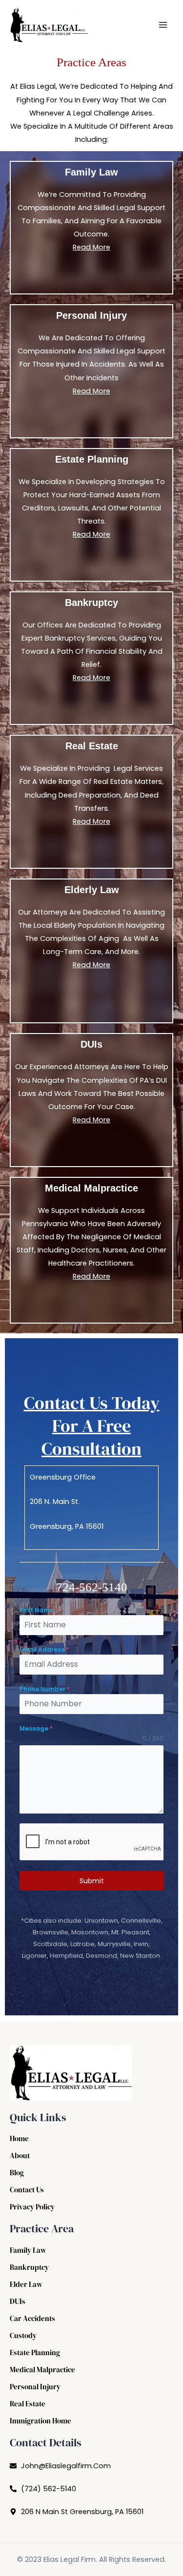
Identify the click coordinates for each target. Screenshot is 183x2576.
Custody (23, 2336)
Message (36, 1728)
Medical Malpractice (42, 2370)
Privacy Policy (32, 2207)
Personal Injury (35, 2387)
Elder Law (26, 2284)
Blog (17, 2173)
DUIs (18, 2302)
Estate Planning (35, 2353)
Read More (91, 247)
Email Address (44, 1649)
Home (19, 2139)
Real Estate (28, 2404)
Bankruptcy (29, 2267)
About (20, 2156)
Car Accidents (32, 2319)
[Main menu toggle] (163, 25)
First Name (39, 1610)
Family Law (28, 2250)
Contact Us (27, 2190)
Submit (92, 1881)
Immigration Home (41, 2421)
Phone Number (45, 1689)
